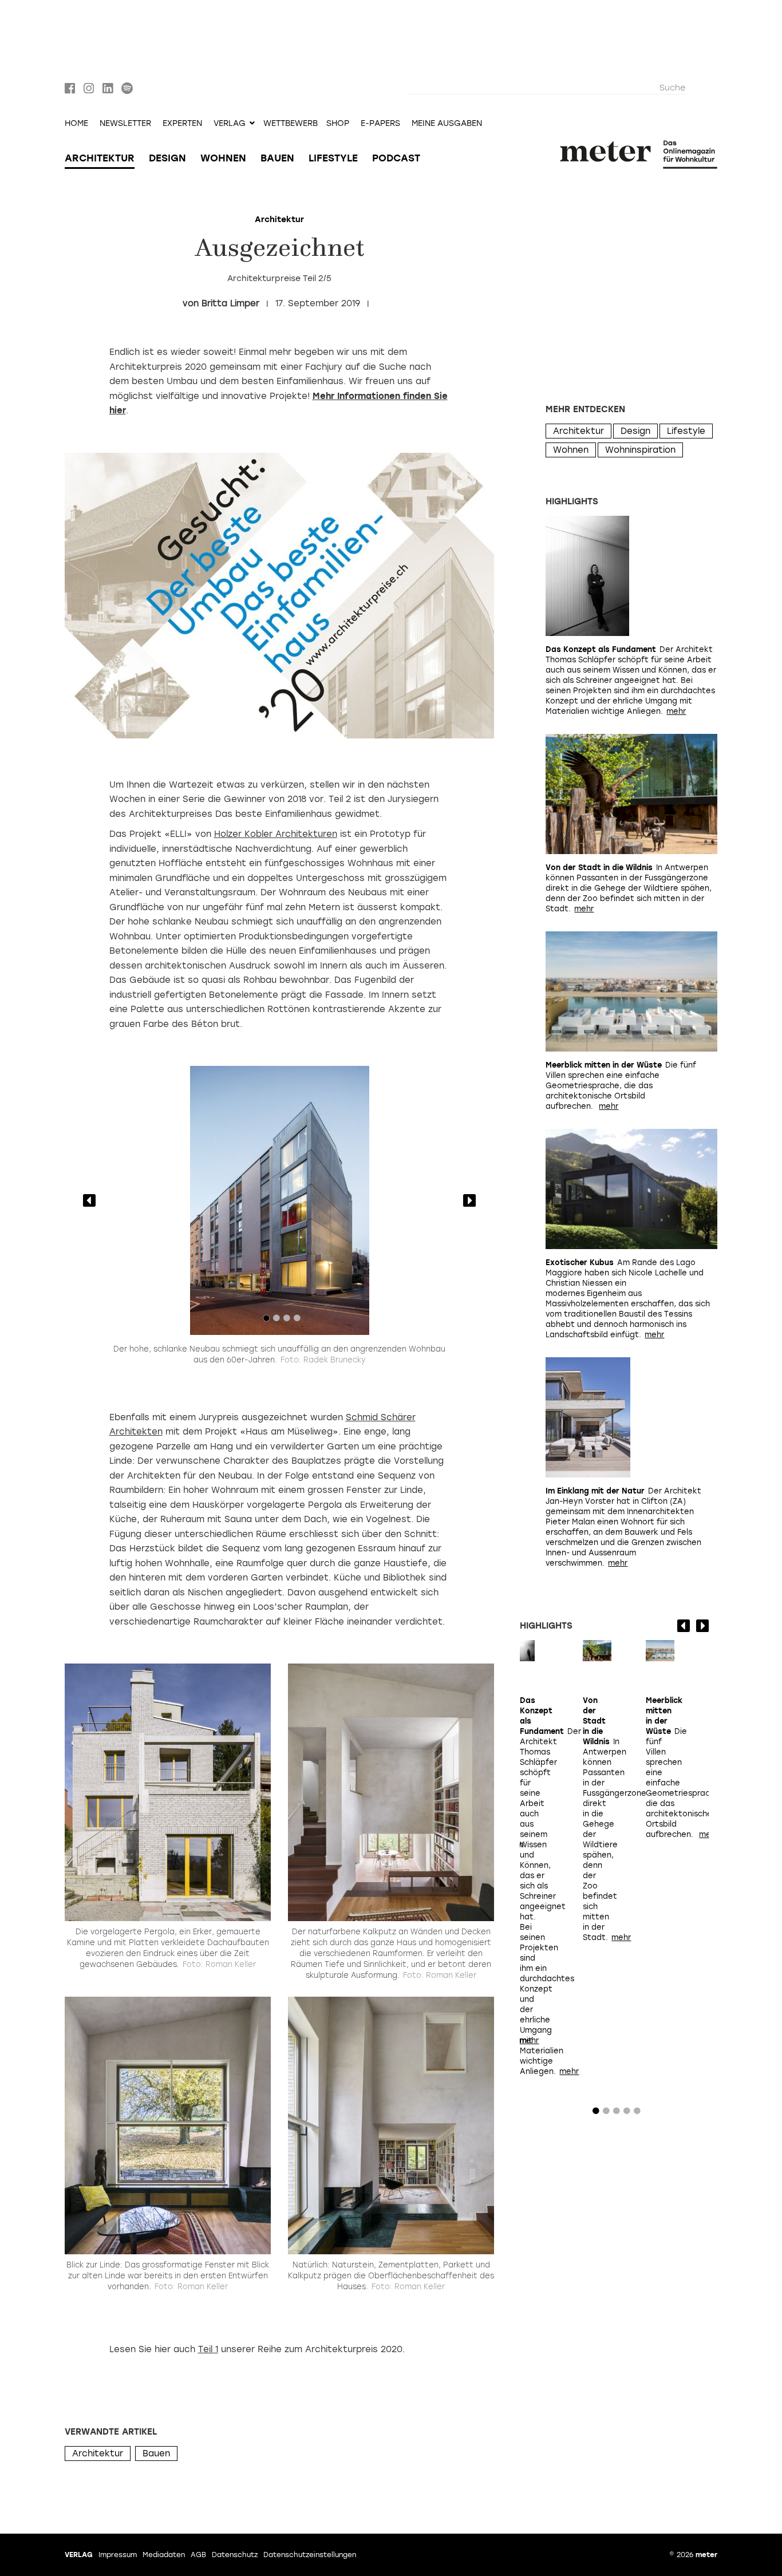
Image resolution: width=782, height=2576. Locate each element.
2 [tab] (277, 1321)
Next (469, 1200)
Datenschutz (235, 2555)
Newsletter (125, 124)
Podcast (396, 158)
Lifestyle (333, 158)
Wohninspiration (640, 450)
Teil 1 (208, 2349)
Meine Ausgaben (447, 124)
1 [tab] (266, 1321)
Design (167, 158)
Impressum (118, 2555)
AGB (198, 2555)
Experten (182, 124)
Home (76, 124)
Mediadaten (164, 2555)
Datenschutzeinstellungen (310, 2555)
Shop (338, 124)
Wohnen (223, 158)
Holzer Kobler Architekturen (276, 834)
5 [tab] (637, 2113)
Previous (89, 1200)
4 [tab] (297, 1321)
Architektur (100, 158)
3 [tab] (287, 1321)
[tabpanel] (279, 1200)
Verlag (79, 2555)
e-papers (380, 124)
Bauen (277, 158)
